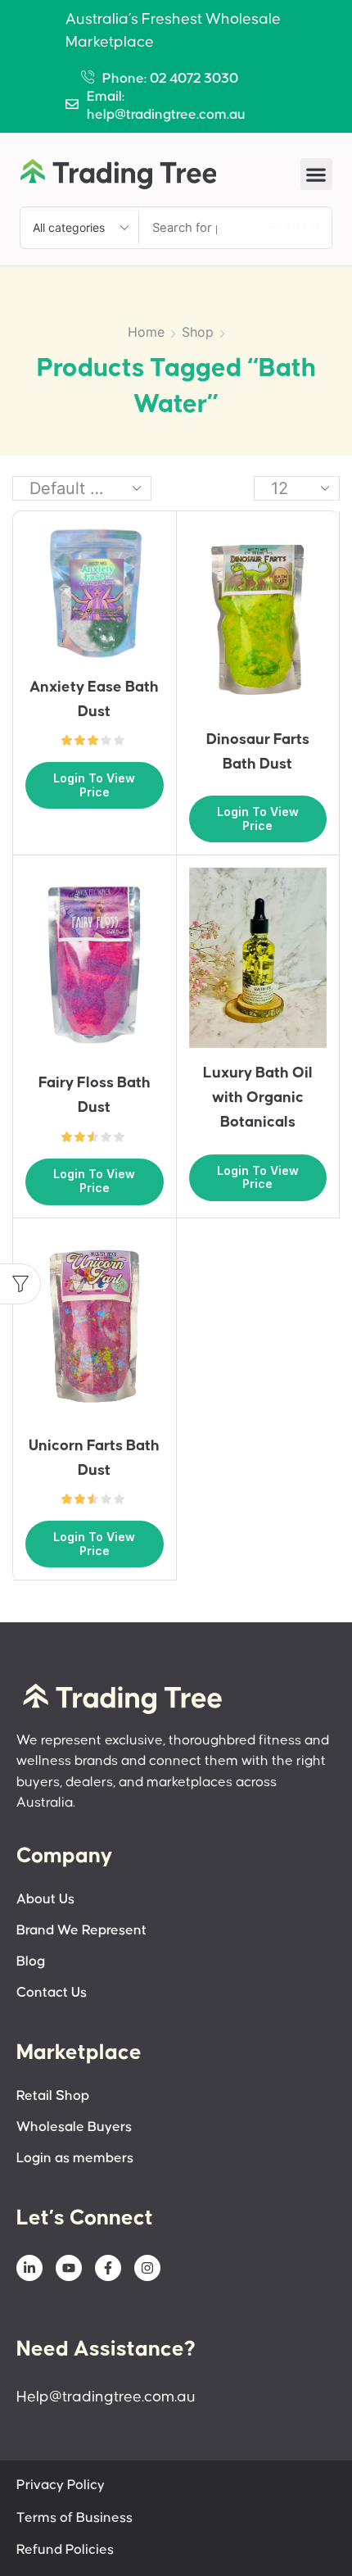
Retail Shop (53, 2096)
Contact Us (52, 1993)
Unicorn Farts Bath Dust (94, 1458)
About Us (45, 1900)
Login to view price (94, 785)
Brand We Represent (81, 1931)
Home (146, 332)
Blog (31, 1962)
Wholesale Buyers (74, 2127)
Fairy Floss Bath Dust (95, 1095)
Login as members (75, 2159)
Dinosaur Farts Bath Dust (258, 752)
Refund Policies (65, 2550)
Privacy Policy (61, 2485)
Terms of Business (74, 2518)
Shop (198, 332)
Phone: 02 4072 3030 (170, 79)
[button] (316, 174)
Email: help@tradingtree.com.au (166, 106)
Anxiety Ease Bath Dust (94, 699)
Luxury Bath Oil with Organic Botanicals (258, 1098)
